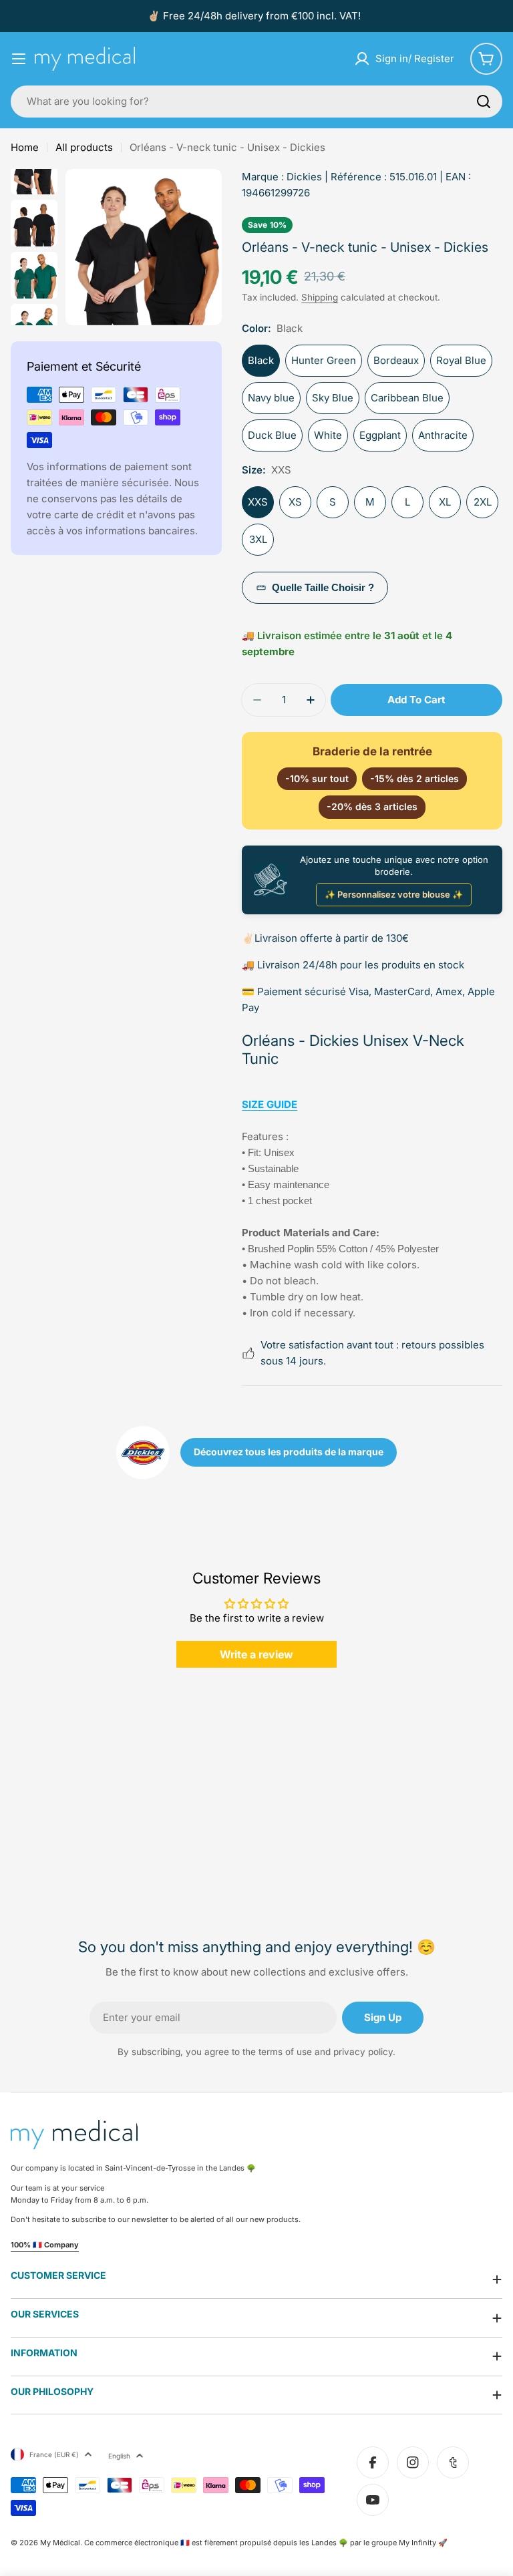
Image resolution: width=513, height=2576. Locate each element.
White (328, 435)
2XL (483, 502)
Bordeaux (396, 360)
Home (25, 147)
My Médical (60, 2543)
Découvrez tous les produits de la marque (289, 1452)
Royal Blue (461, 360)
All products (84, 147)
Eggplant (380, 435)
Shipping (320, 297)
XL (445, 502)
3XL (258, 539)
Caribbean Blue (407, 398)
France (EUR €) (54, 2454)
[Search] (484, 102)
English (119, 2456)
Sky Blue (333, 398)
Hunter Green (324, 360)
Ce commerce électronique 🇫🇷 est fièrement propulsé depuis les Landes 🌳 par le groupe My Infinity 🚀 (266, 2543)
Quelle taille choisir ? (323, 587)
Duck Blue (272, 435)
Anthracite (443, 435)
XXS (258, 502)
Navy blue (271, 398)
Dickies (304, 177)
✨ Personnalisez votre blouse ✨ (394, 894)
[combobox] (256, 102)
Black (261, 360)
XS (295, 502)
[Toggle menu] (19, 59)
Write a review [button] (256, 1654)
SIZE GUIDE (270, 1104)
